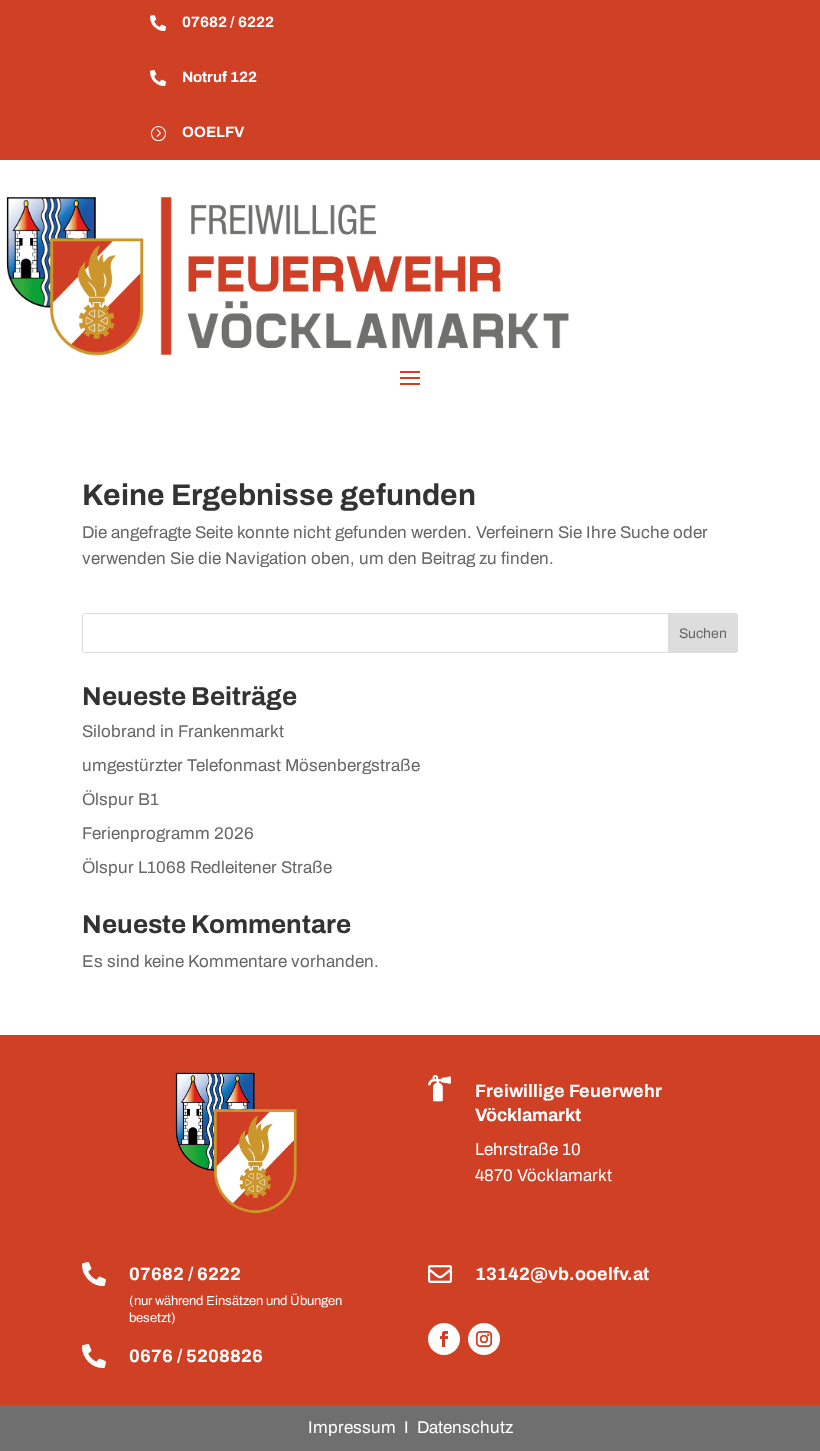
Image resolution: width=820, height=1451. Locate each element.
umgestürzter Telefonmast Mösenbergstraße (251, 765)
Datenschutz (465, 1427)
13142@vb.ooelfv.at (562, 1274)
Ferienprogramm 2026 (168, 833)
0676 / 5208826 (196, 1356)
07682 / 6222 (228, 22)
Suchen (703, 633)
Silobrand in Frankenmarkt (183, 731)
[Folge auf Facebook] (444, 1339)
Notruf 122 (219, 77)
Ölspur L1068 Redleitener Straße (207, 867)
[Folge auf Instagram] (484, 1339)
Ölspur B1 (120, 799)
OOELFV (213, 132)
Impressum (352, 1427)
